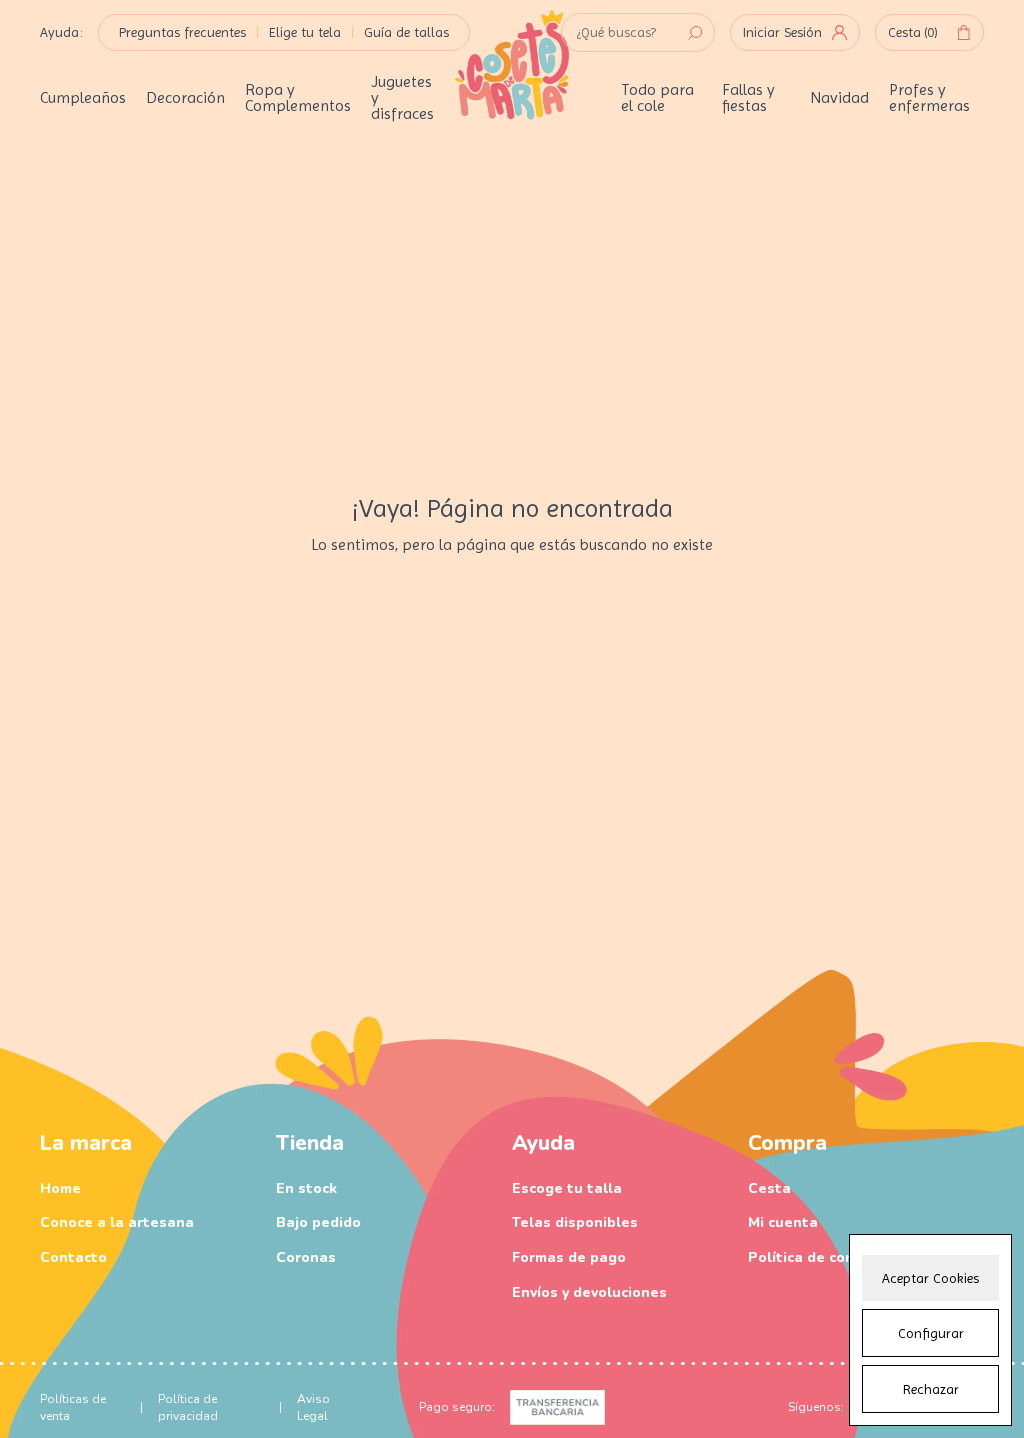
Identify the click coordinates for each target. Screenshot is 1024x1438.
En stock (306, 1188)
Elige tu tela (305, 32)
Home (60, 1188)
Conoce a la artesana (117, 1222)
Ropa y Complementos (298, 98)
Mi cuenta (783, 1222)
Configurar (931, 1333)
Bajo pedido (318, 1222)
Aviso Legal (313, 1407)
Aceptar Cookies (930, 1278)
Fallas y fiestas (748, 98)
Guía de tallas (406, 32)
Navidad (839, 98)
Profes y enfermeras (929, 98)
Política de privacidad (188, 1407)
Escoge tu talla (567, 1188)
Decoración (185, 98)
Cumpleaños (83, 98)
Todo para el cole (657, 98)
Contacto (73, 1257)
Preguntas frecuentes (182, 32)
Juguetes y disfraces (402, 98)
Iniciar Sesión (782, 32)
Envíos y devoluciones (589, 1292)
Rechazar (931, 1389)
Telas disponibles (575, 1222)
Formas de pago (569, 1257)
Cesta (913, 32)
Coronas (306, 1257)
